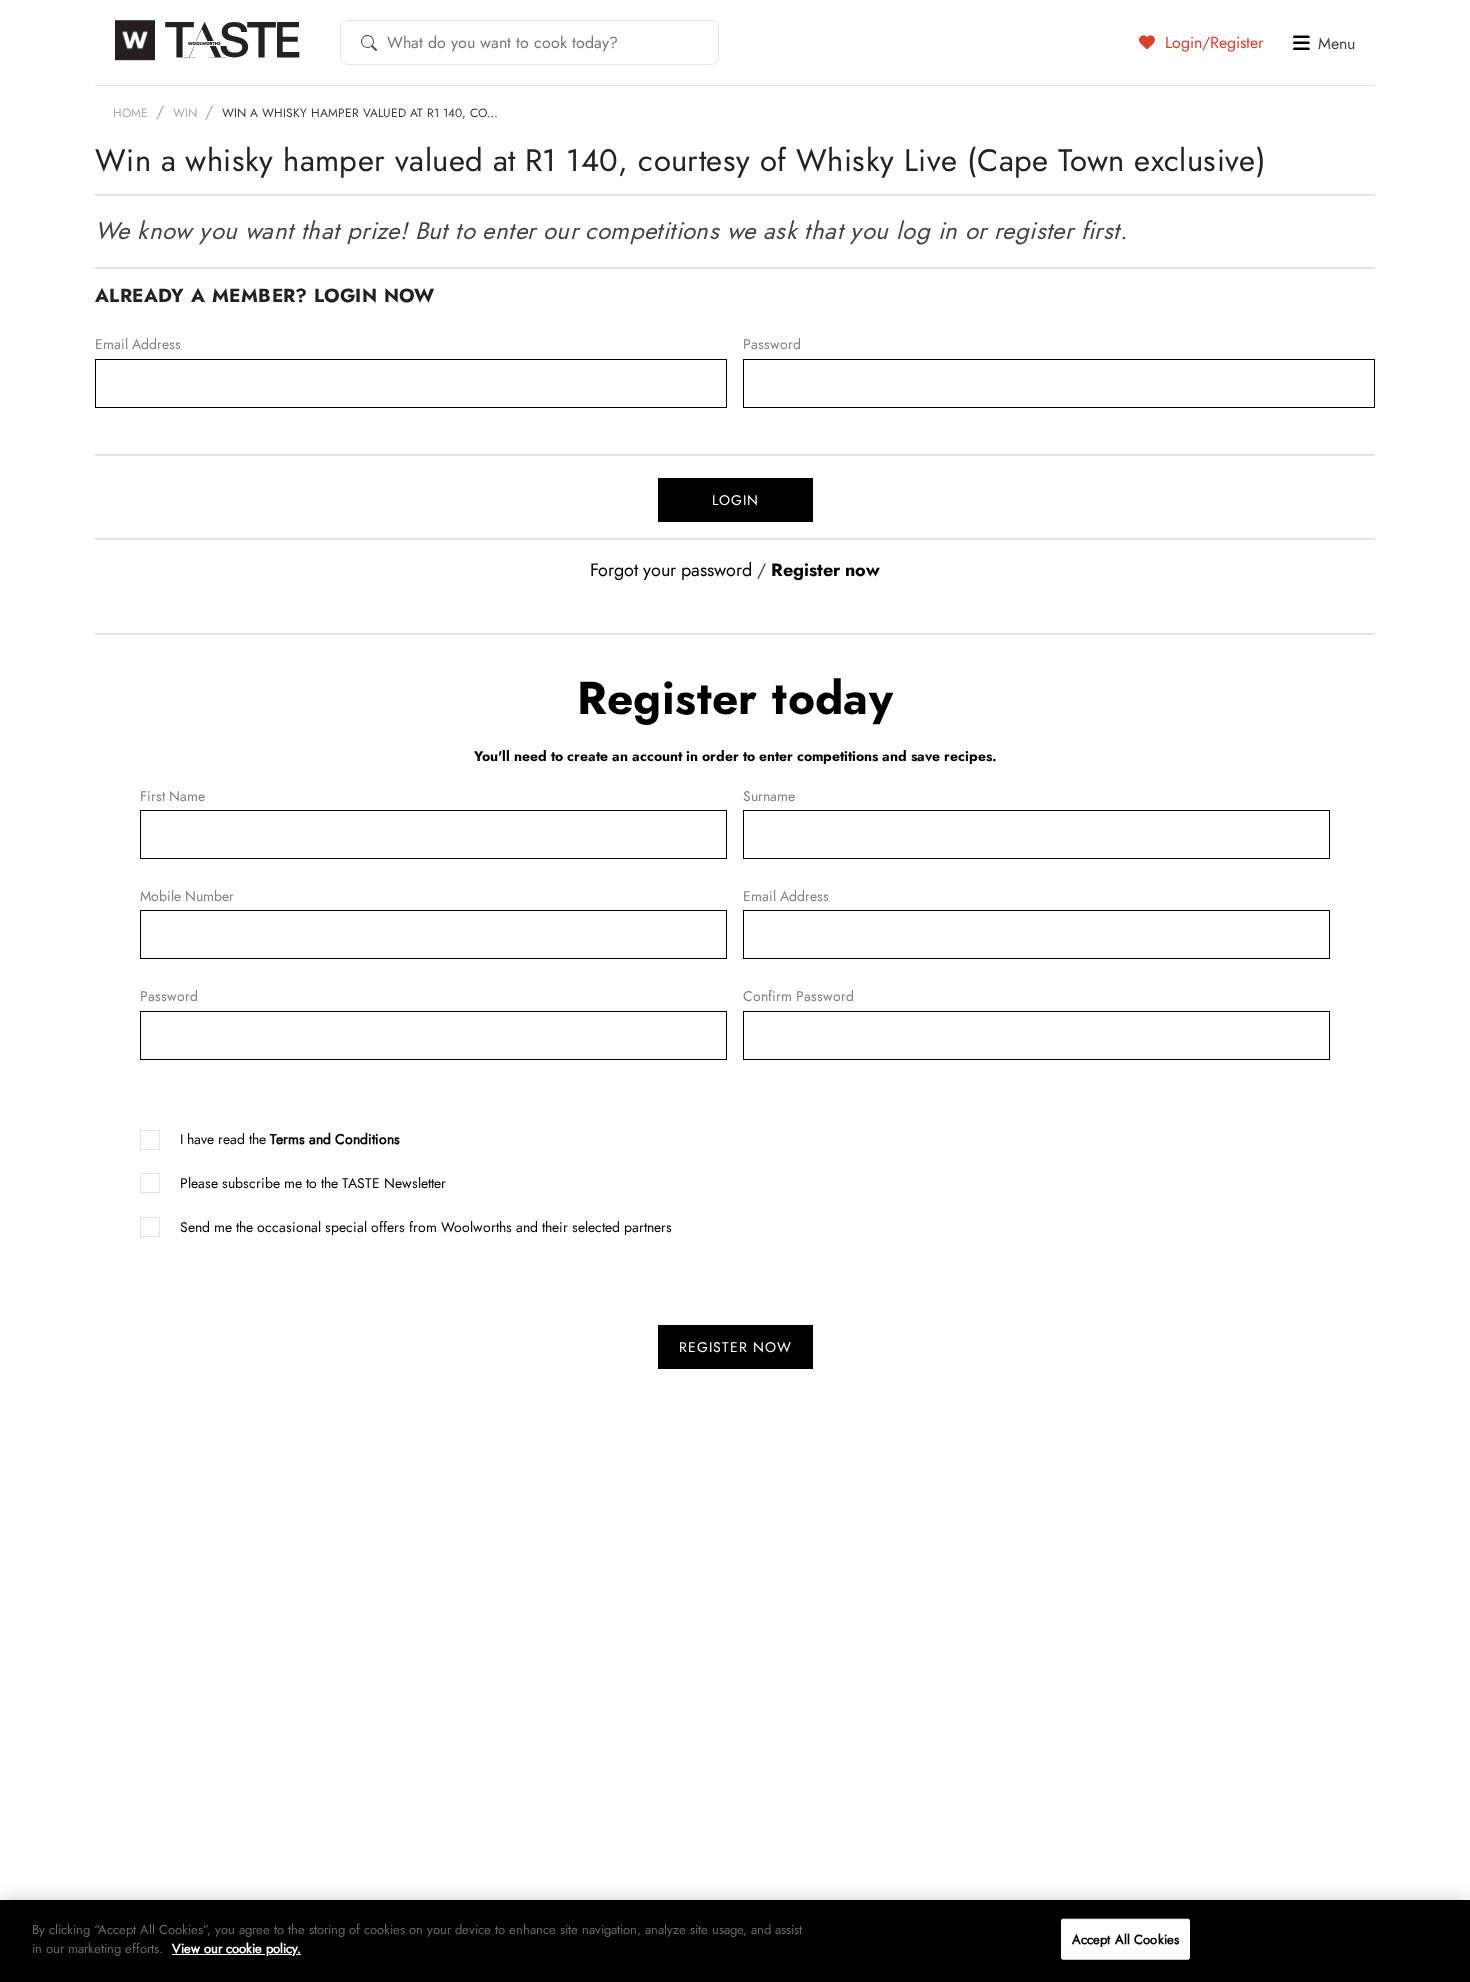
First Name (143, 796)
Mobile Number (143, 896)
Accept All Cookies (1125, 1939)
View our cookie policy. (236, 1948)
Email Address (98, 344)
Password (746, 344)
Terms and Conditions (335, 1139)
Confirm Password (746, 996)
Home (130, 113)
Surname (746, 796)
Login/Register (1211, 42)
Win (185, 113)
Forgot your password (671, 570)
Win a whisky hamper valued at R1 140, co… (360, 113)
